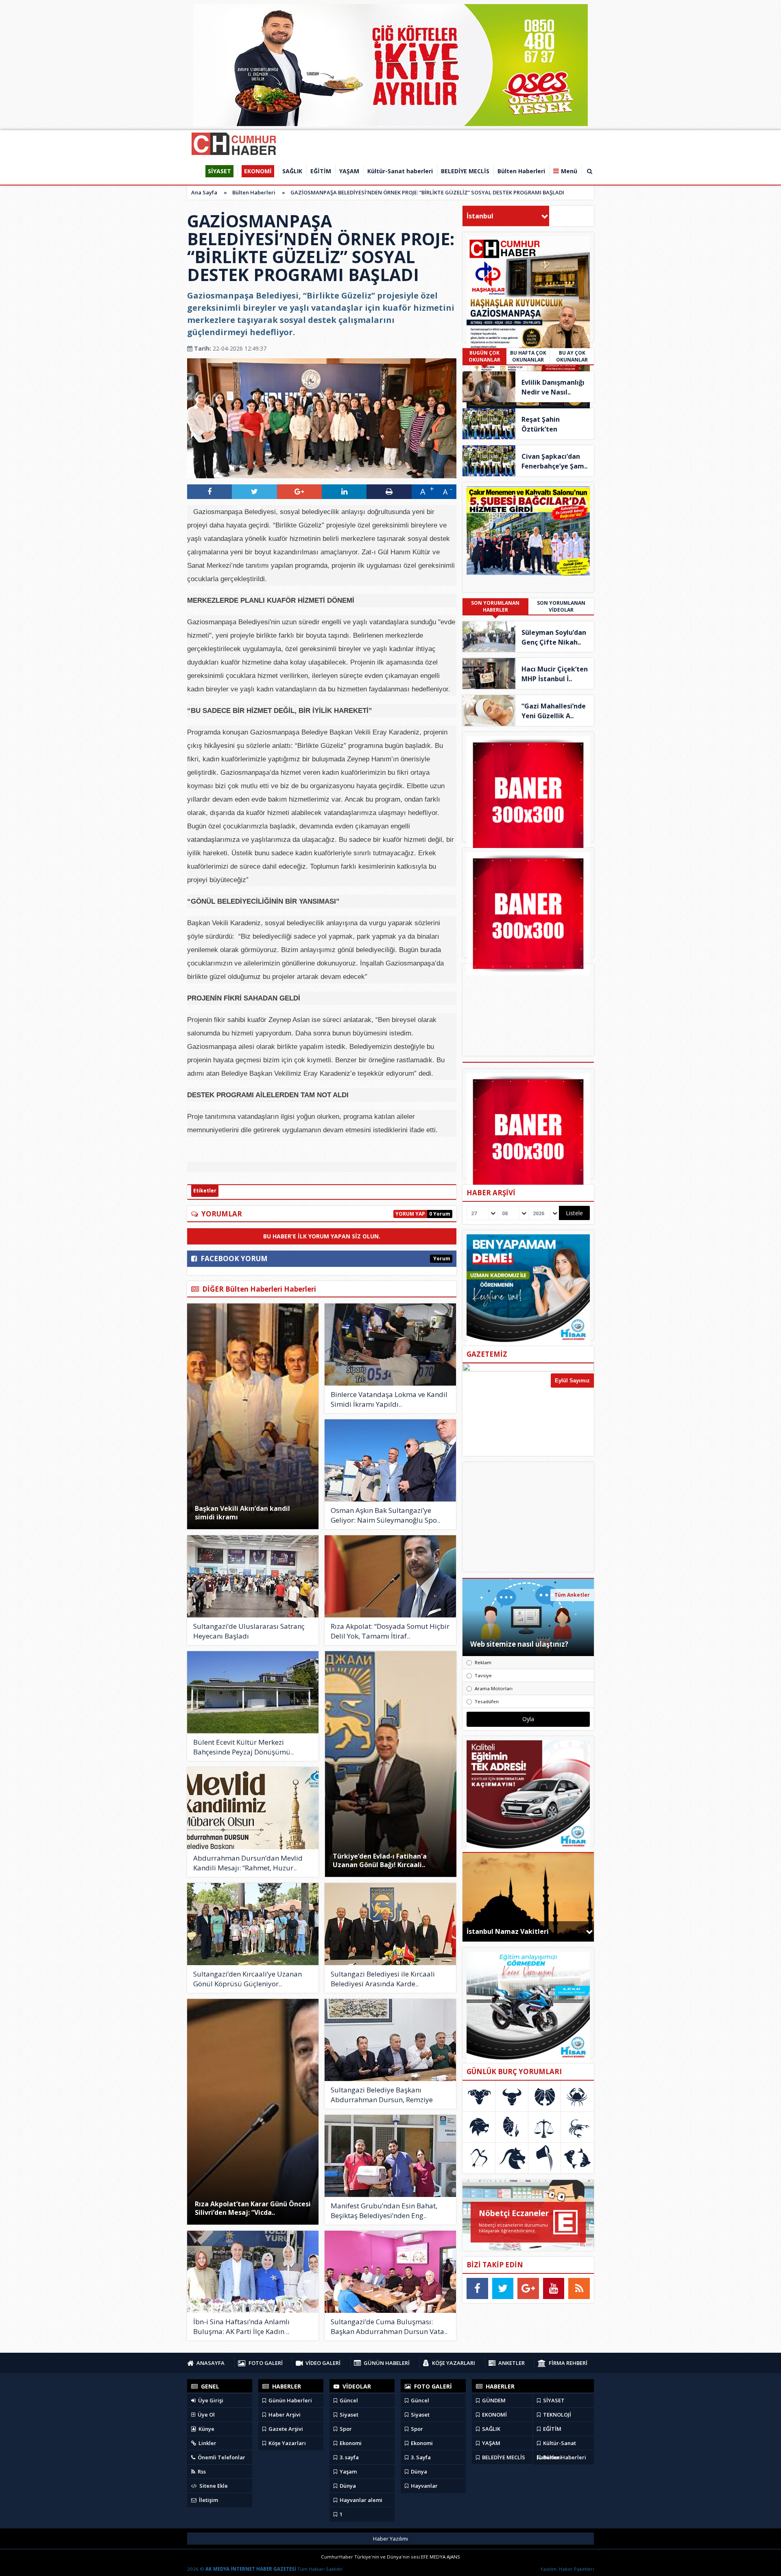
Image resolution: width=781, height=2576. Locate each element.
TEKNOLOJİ (556, 2415)
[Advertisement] (528, 1517)
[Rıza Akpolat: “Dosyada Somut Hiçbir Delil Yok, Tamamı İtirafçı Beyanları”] (390, 1576)
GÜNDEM (493, 2400)
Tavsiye (483, 1675)
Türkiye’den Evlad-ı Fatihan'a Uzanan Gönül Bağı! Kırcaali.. (380, 1860)
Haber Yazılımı (390, 2539)
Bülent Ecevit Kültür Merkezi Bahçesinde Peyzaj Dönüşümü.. (243, 1747)
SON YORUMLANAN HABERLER (495, 606)
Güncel (348, 2400)
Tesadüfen (487, 1701)
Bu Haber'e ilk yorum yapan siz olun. (322, 1236)
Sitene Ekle (213, 2486)
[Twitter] (503, 2288)
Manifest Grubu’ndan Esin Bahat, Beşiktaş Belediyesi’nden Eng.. (384, 2211)
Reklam (483, 1662)
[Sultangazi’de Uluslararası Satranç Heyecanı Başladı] (253, 1576)
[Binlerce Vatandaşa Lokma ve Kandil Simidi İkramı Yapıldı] (390, 1345)
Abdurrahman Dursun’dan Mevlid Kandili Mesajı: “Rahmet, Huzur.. (248, 1863)
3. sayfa (349, 2457)
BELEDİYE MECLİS (503, 2457)
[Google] (528, 2288)
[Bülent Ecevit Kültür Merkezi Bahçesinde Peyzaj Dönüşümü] (253, 1692)
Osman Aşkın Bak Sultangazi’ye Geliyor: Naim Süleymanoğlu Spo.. (385, 1515)
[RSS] (579, 2288)
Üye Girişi (210, 2400)
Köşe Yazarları (287, 2443)
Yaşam (348, 2471)
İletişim (208, 2500)
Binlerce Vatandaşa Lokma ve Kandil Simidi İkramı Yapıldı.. (389, 1399)
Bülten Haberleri (254, 192)
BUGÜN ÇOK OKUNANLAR (484, 356)
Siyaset (348, 2415)
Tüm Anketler (572, 1595)
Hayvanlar (424, 2486)
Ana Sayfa (204, 192)
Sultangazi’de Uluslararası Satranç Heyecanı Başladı (249, 1631)
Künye (206, 2429)
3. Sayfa (420, 2457)
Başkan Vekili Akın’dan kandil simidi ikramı (242, 1513)
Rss (201, 2471)
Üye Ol (206, 2415)
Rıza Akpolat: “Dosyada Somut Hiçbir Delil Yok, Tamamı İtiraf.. (390, 1631)
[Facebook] (477, 2288)
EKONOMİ (494, 2415)
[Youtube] (554, 2288)
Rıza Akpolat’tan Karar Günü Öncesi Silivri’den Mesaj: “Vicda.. (253, 2208)
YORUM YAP (410, 1214)
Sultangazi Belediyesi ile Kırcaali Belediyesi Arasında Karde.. (383, 1979)
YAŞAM (491, 2443)
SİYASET (553, 2400)
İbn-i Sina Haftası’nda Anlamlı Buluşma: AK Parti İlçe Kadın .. (241, 2326)
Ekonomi (350, 2443)
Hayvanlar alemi (360, 2500)
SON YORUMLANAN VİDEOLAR (561, 606)
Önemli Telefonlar (221, 2457)
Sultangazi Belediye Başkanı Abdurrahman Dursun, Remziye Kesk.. (382, 2095)
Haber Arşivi (284, 2415)
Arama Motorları (494, 1688)
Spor (345, 2429)
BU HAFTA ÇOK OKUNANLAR (528, 356)
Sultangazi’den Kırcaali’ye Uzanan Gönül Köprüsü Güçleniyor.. (248, 1979)
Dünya (347, 2486)
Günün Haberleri (290, 2400)
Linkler (207, 2443)
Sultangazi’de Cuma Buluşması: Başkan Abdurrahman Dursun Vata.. (389, 2326)
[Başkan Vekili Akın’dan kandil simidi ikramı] (253, 1416)
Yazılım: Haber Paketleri (567, 2569)
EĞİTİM (552, 2429)
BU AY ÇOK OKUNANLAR (572, 356)
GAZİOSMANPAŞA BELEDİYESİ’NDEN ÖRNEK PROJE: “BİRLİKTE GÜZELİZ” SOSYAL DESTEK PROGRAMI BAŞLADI (427, 192)
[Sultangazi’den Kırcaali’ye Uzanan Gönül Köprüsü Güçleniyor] (253, 1924)
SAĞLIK (491, 2429)
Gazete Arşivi (285, 2429)
